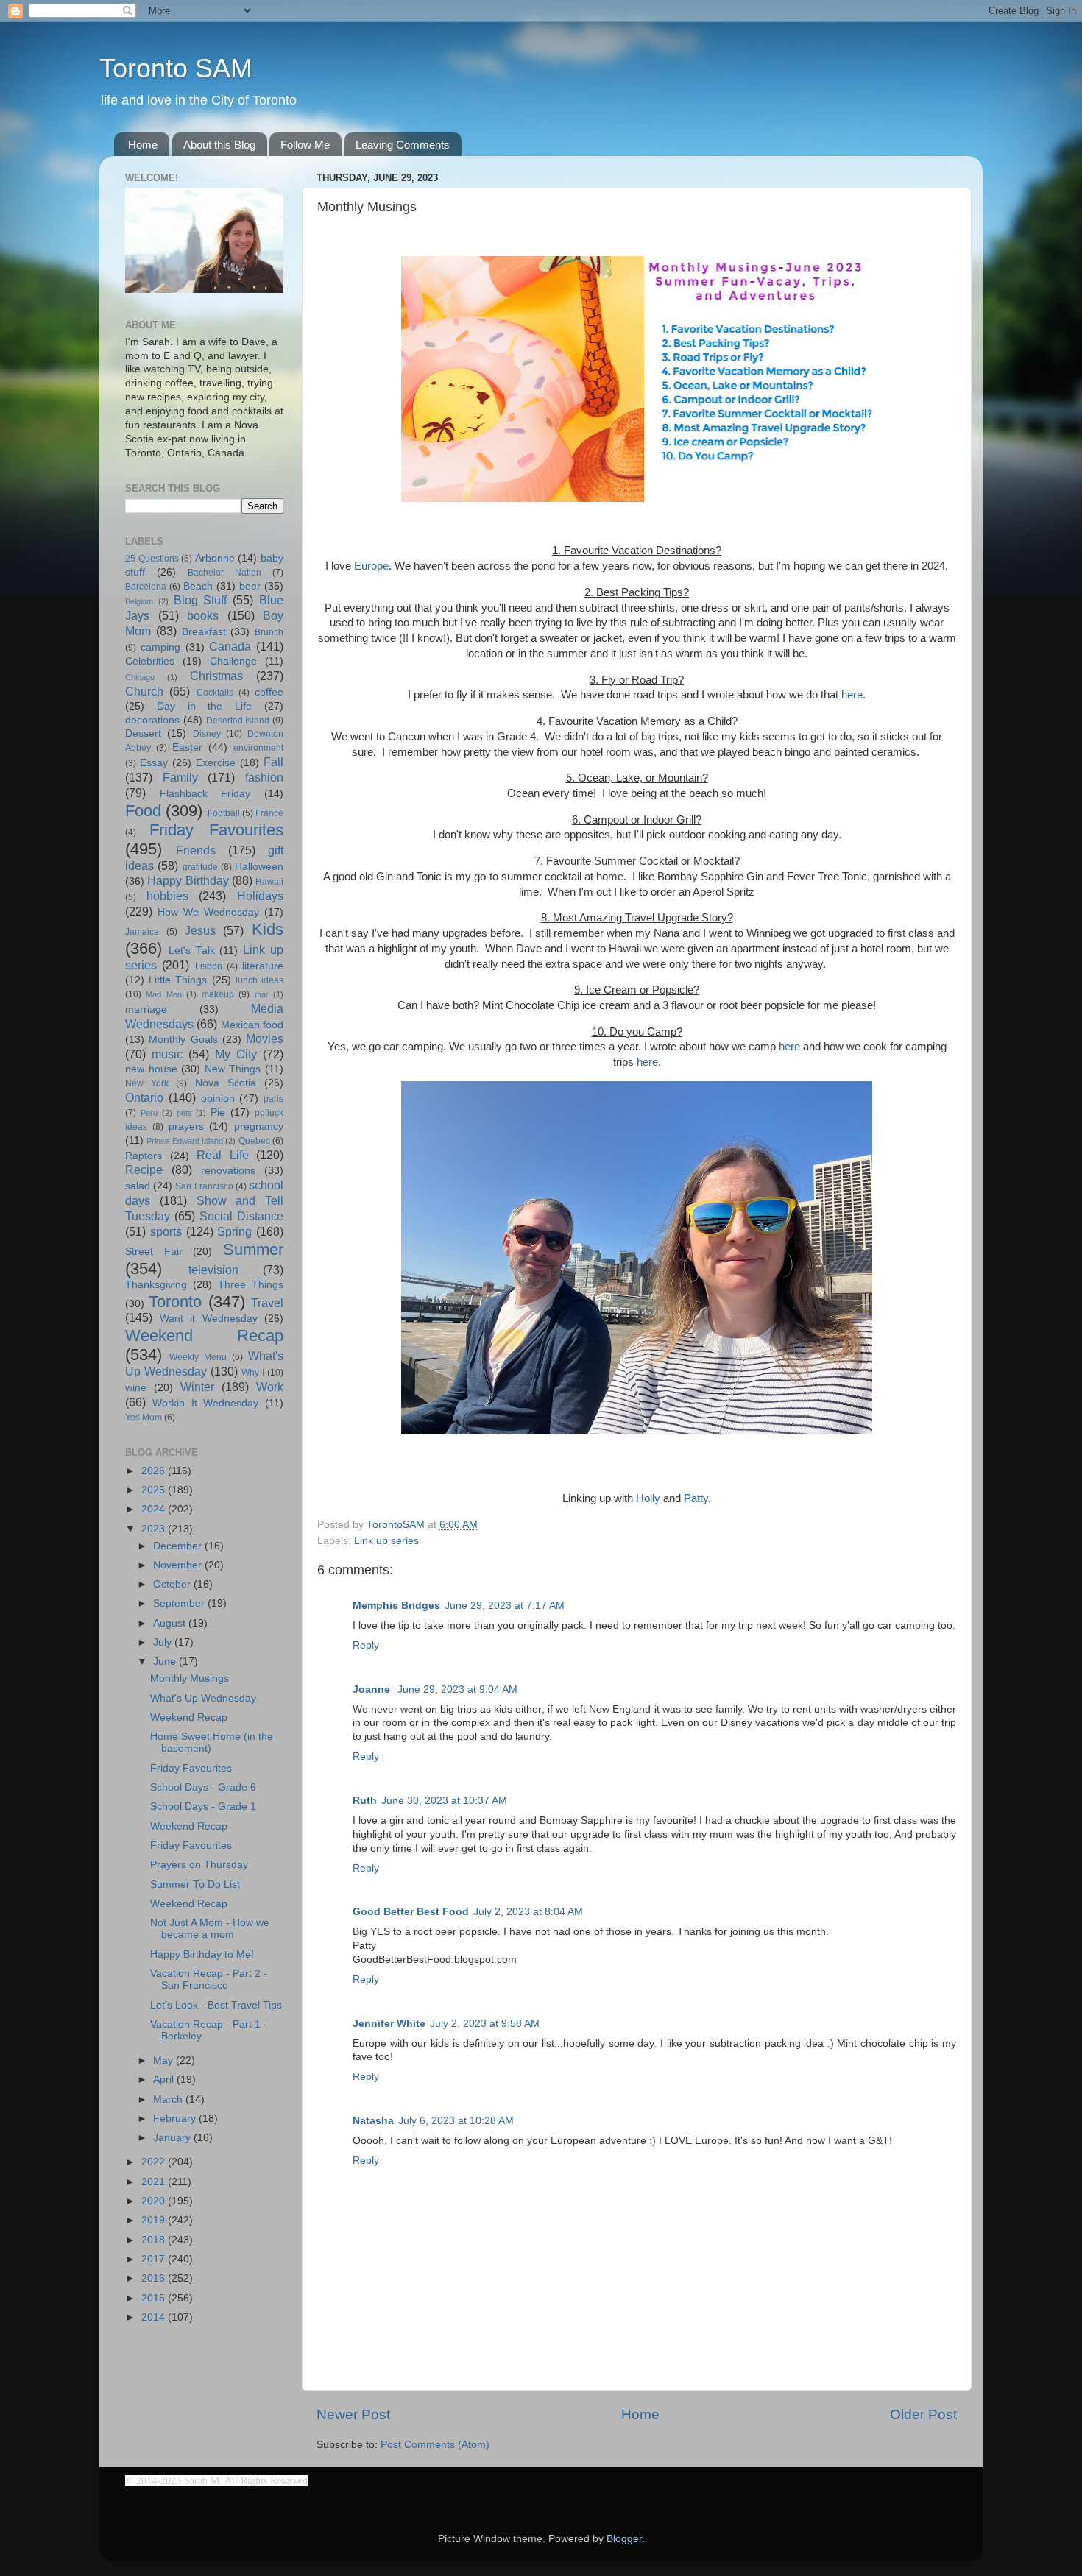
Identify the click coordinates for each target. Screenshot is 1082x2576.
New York (147, 1083)
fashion (264, 777)
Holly (648, 1498)
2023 (155, 1529)
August (171, 1623)
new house (151, 1069)
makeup (218, 994)
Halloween (259, 867)
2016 (155, 2278)
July (164, 1642)
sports (166, 1231)
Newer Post (353, 2414)
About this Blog (219, 145)
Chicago (140, 677)
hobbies (167, 896)
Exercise (216, 763)
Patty (696, 1498)
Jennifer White (389, 2024)
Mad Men (163, 994)
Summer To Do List (195, 1885)
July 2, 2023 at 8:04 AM (528, 1912)
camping (160, 647)
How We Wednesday (208, 912)
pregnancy (259, 1126)
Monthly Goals (183, 1040)
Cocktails (215, 693)
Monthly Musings (190, 1678)
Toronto (175, 1302)
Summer (253, 1249)
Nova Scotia (226, 1083)
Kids (268, 929)
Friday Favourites (216, 830)
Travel (267, 1303)
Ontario (144, 1097)
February (176, 2119)
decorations (152, 720)
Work (270, 1387)
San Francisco (204, 1186)
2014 (155, 2317)
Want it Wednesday (209, 1319)
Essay (154, 763)
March (169, 2099)
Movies (265, 1038)
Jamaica (142, 932)
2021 (155, 2182)
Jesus (200, 930)
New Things (233, 1069)
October (173, 1584)
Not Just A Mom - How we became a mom (210, 1929)
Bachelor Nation (224, 573)
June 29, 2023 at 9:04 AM (457, 1689)
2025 (155, 1490)
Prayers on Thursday (199, 1865)
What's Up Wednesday (203, 1698)
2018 (155, 2240)
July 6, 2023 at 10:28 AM (456, 2121)
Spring (234, 1231)
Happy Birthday (188, 880)
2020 (155, 2201)
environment (258, 748)
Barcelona (146, 587)
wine (136, 1388)
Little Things (178, 980)
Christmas (216, 676)
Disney (207, 734)
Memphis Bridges (396, 1606)
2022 (155, 2162)
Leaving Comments (403, 145)
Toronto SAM (176, 68)
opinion (218, 1098)
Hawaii (269, 882)
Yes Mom (144, 1418)
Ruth (365, 1801)
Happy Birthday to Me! (202, 1954)
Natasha (373, 2121)
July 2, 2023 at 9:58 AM (485, 2024)
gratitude (200, 867)
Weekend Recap (204, 1335)
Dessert (143, 733)
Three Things (251, 1285)
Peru (149, 1113)
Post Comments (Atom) (435, 2445)
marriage (146, 1009)
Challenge (233, 661)
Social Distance (241, 1216)
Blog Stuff (201, 600)
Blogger (624, 2539)
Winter (197, 1387)
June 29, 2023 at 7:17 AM (505, 1606)
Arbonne (215, 558)
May (165, 2060)
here (852, 695)
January (173, 2138)
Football (224, 813)
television (213, 1270)
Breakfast (204, 632)
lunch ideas (259, 980)
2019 (155, 2220)
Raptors (144, 1156)
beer (250, 586)
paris (273, 1099)
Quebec (254, 1141)
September (180, 1603)
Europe (371, 566)
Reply (366, 1645)
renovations (228, 1171)
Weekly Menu (198, 1357)
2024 (155, 1509)
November (179, 1565)
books (203, 615)
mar (262, 994)
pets (184, 1113)
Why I (253, 1373)
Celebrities (150, 661)
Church (144, 691)
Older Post (923, 2414)
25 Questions (152, 559)
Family (180, 777)
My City (236, 1054)
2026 (155, 1471)
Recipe (144, 1170)
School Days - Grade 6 (203, 1787)
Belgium (139, 601)
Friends (196, 850)
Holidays (260, 896)
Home (143, 145)
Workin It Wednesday (206, 1403)
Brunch (269, 632)
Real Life (223, 1155)
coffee (269, 692)
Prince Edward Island (185, 1141)
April (165, 2080)
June (166, 1662)
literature (263, 966)
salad (138, 1186)
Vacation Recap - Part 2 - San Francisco (209, 1979)
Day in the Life (204, 706)
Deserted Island (238, 721)
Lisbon (209, 966)
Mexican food (252, 1025)
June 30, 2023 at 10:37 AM (444, 1801)
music (167, 1054)
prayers (186, 1126)
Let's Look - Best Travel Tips (216, 2005)
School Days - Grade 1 (203, 1807)
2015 (155, 2298)
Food (143, 811)
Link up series (386, 1541)
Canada (230, 646)
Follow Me (305, 145)
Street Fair (154, 1252)
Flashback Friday (205, 794)
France (269, 813)
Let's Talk (192, 951)
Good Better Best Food (411, 1912)
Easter (187, 747)
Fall (273, 762)
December (179, 1546)
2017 (155, 2259)
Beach (198, 586)
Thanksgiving (156, 1285)
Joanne (373, 1689)
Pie (218, 1112)
